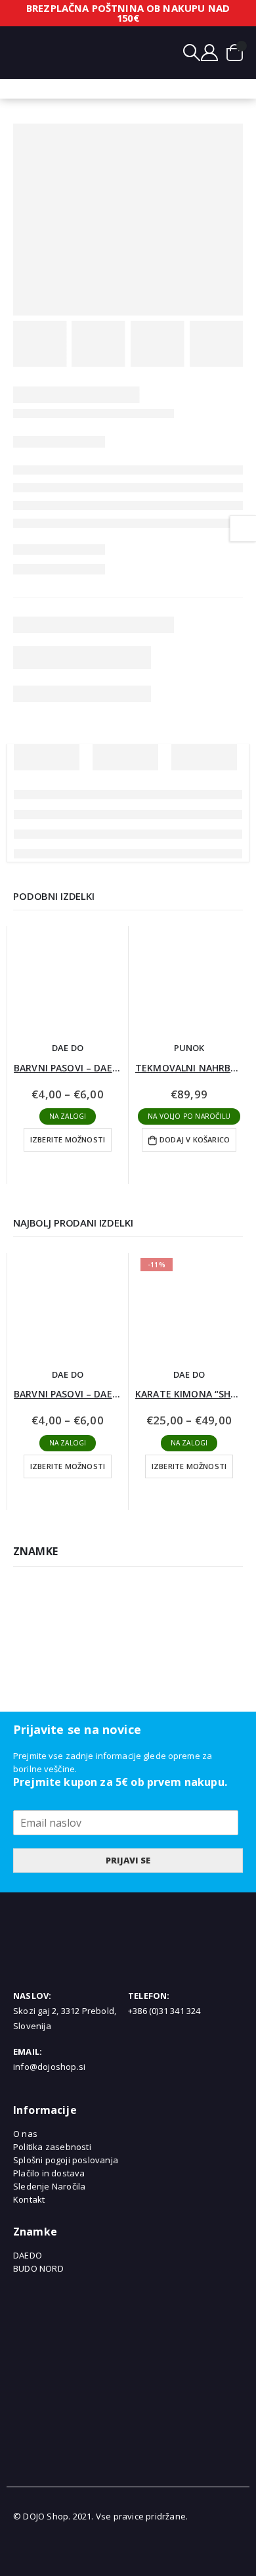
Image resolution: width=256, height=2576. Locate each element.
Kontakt (29, 2199)
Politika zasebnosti (52, 2147)
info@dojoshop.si (49, 2067)
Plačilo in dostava (49, 2173)
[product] (68, 980)
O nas (25, 2134)
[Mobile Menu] (23, 53)
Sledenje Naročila (49, 2186)
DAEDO (28, 2255)
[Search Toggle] (192, 53)
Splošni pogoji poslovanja (66, 2160)
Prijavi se (128, 1860)
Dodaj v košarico (195, 1139)
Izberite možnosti (68, 1139)
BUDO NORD (38, 2268)
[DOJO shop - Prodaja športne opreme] (116, 52)
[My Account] (209, 53)
